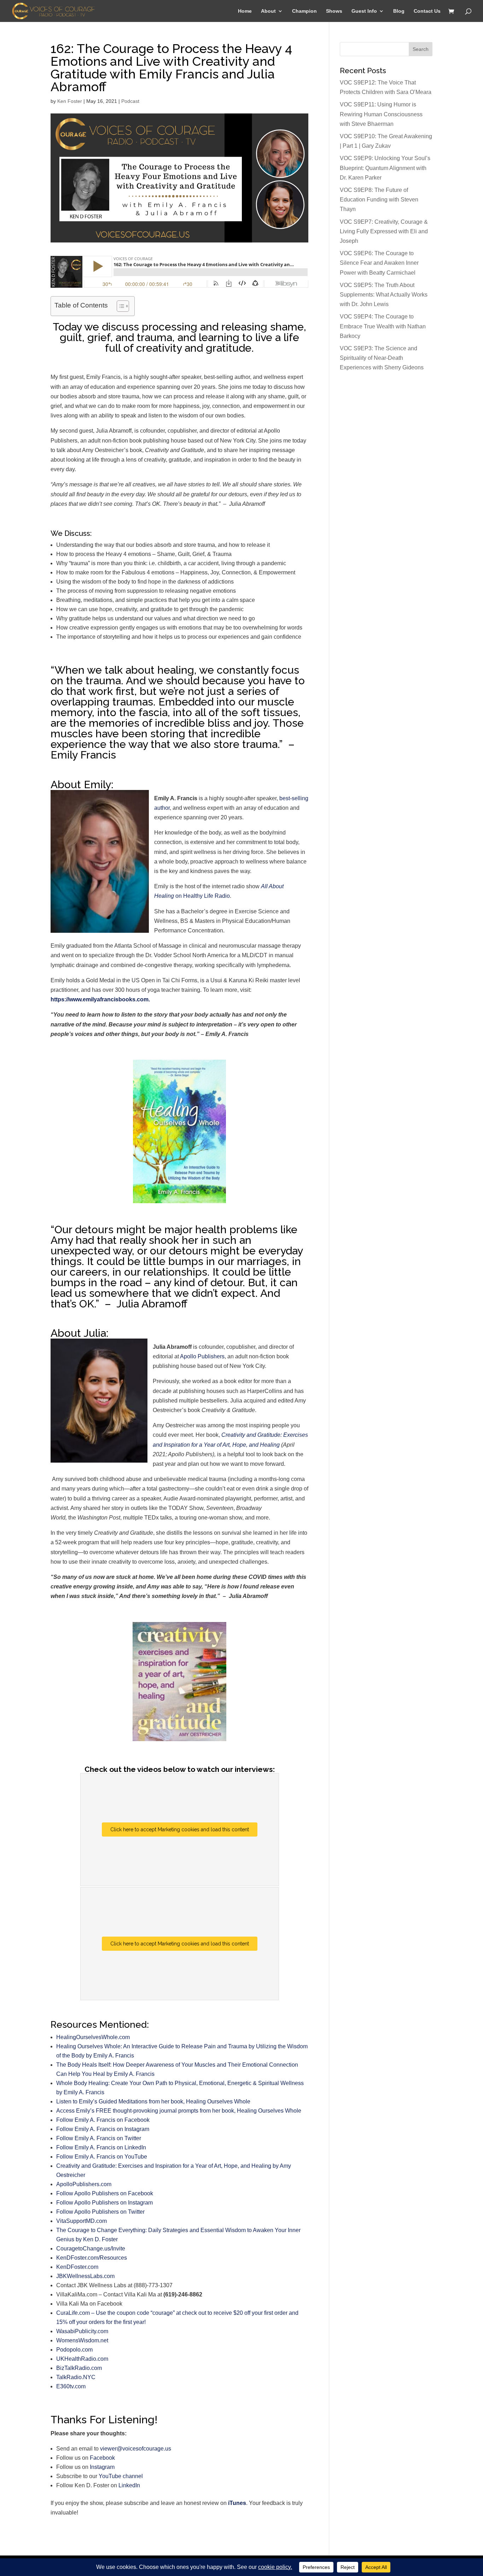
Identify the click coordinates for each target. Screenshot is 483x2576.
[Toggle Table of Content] (119, 306)
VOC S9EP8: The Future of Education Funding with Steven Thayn (379, 200)
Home (245, 11)
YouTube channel (121, 2476)
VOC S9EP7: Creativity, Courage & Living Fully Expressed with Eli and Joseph (384, 231)
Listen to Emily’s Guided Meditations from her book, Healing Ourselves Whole (153, 2101)
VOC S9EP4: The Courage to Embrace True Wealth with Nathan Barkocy (383, 326)
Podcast (130, 101)
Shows (334, 11)
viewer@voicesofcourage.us (136, 2449)
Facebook (102, 2458)
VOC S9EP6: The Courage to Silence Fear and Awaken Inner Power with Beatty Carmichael (379, 263)
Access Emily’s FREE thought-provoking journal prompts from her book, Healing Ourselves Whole (179, 2111)
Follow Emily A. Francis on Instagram (103, 2129)
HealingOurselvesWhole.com (93, 2037)
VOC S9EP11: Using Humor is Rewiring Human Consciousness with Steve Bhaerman (381, 114)
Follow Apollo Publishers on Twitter (100, 2212)
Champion (304, 11)
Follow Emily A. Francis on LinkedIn (101, 2147)
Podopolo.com (74, 2350)
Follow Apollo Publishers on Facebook (105, 2193)
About (268, 11)
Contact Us (427, 11)
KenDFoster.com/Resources (92, 2258)
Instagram (102, 2467)
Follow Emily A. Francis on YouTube (102, 2157)
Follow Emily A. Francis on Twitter (99, 2138)
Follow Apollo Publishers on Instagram (104, 2203)
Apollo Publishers (202, 1356)
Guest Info (364, 11)
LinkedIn (129, 2485)
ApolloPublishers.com (84, 2184)
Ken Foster (70, 101)
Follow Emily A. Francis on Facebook (103, 2120)
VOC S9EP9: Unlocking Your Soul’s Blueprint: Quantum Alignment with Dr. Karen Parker (385, 168)
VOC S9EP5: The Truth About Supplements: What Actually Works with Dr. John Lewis (384, 295)
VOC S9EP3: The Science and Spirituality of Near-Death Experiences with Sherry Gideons (382, 358)
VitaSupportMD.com (82, 2221)
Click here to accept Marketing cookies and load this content (180, 1829)
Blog (399, 11)
